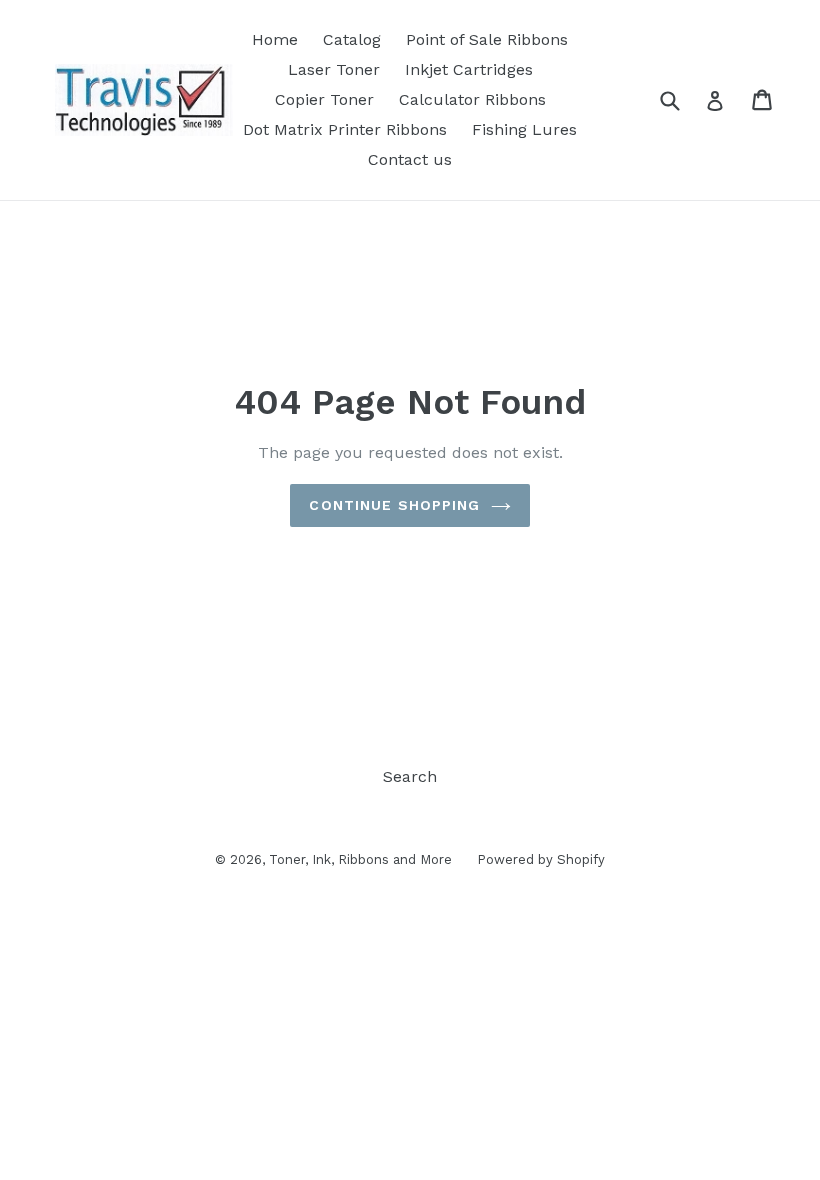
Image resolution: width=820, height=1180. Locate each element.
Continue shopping (394, 505)
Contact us (410, 159)
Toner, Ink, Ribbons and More (360, 859)
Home (275, 39)
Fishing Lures (524, 129)
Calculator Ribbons (472, 99)
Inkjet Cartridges (469, 69)
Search (410, 776)
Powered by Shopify (541, 859)
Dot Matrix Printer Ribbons (345, 129)
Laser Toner (334, 69)
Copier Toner (324, 99)
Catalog (352, 39)
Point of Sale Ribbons (487, 39)
